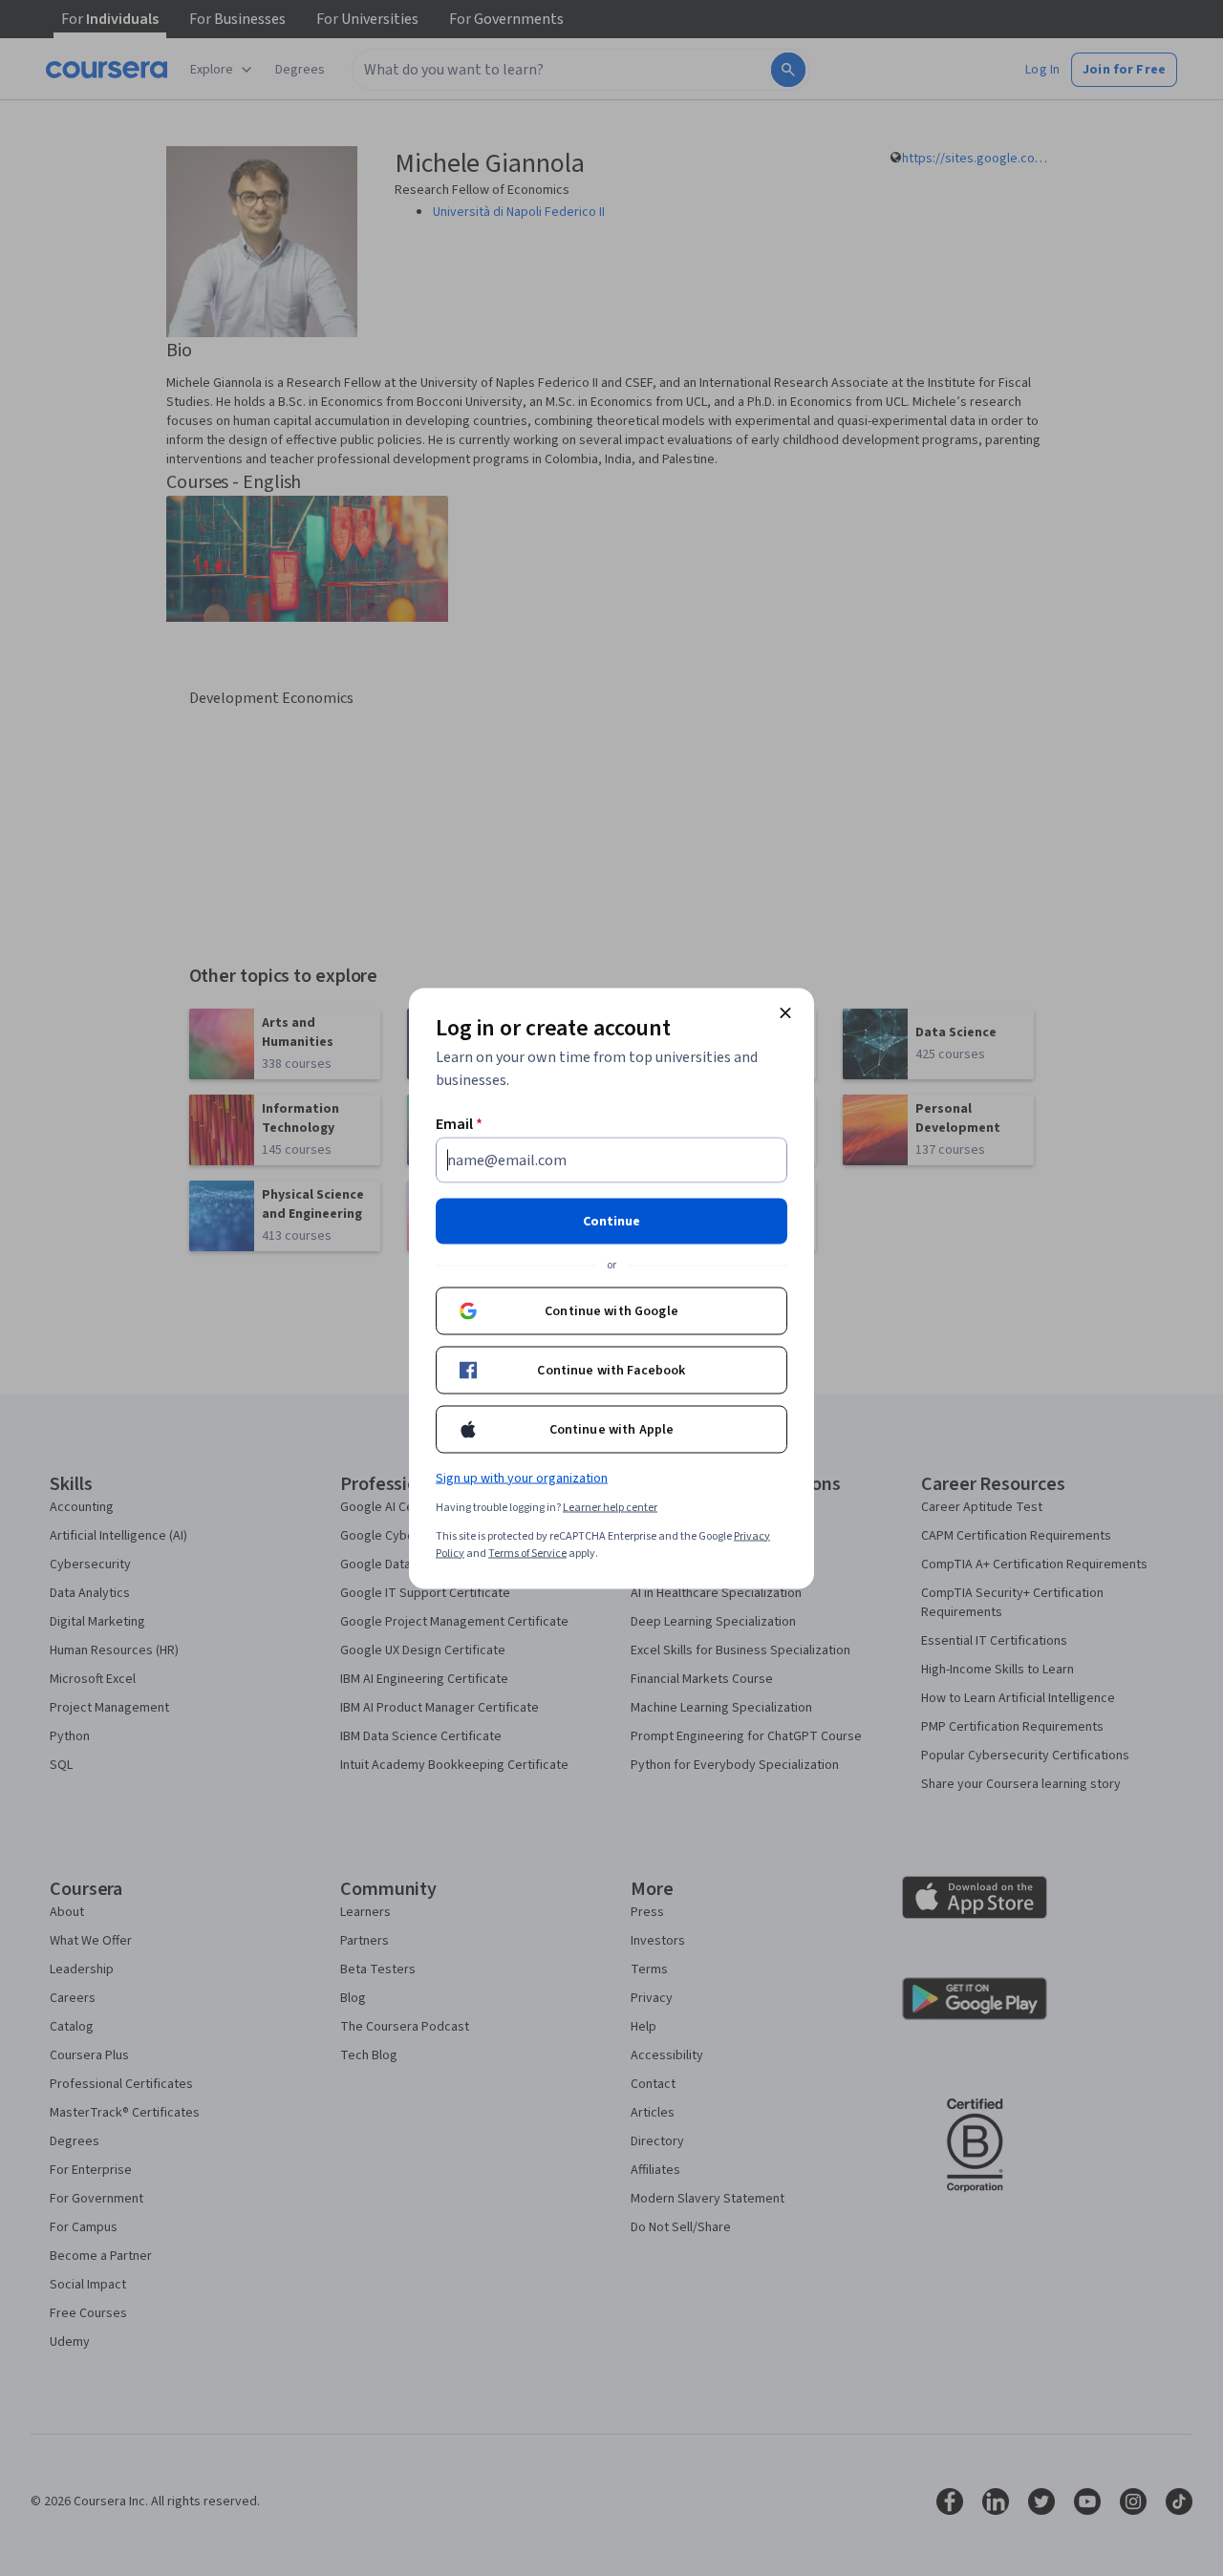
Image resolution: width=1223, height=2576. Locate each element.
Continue (611, 1221)
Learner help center (610, 1507)
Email (459, 1123)
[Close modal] (785, 1012)
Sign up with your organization (522, 1478)
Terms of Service (527, 1553)
